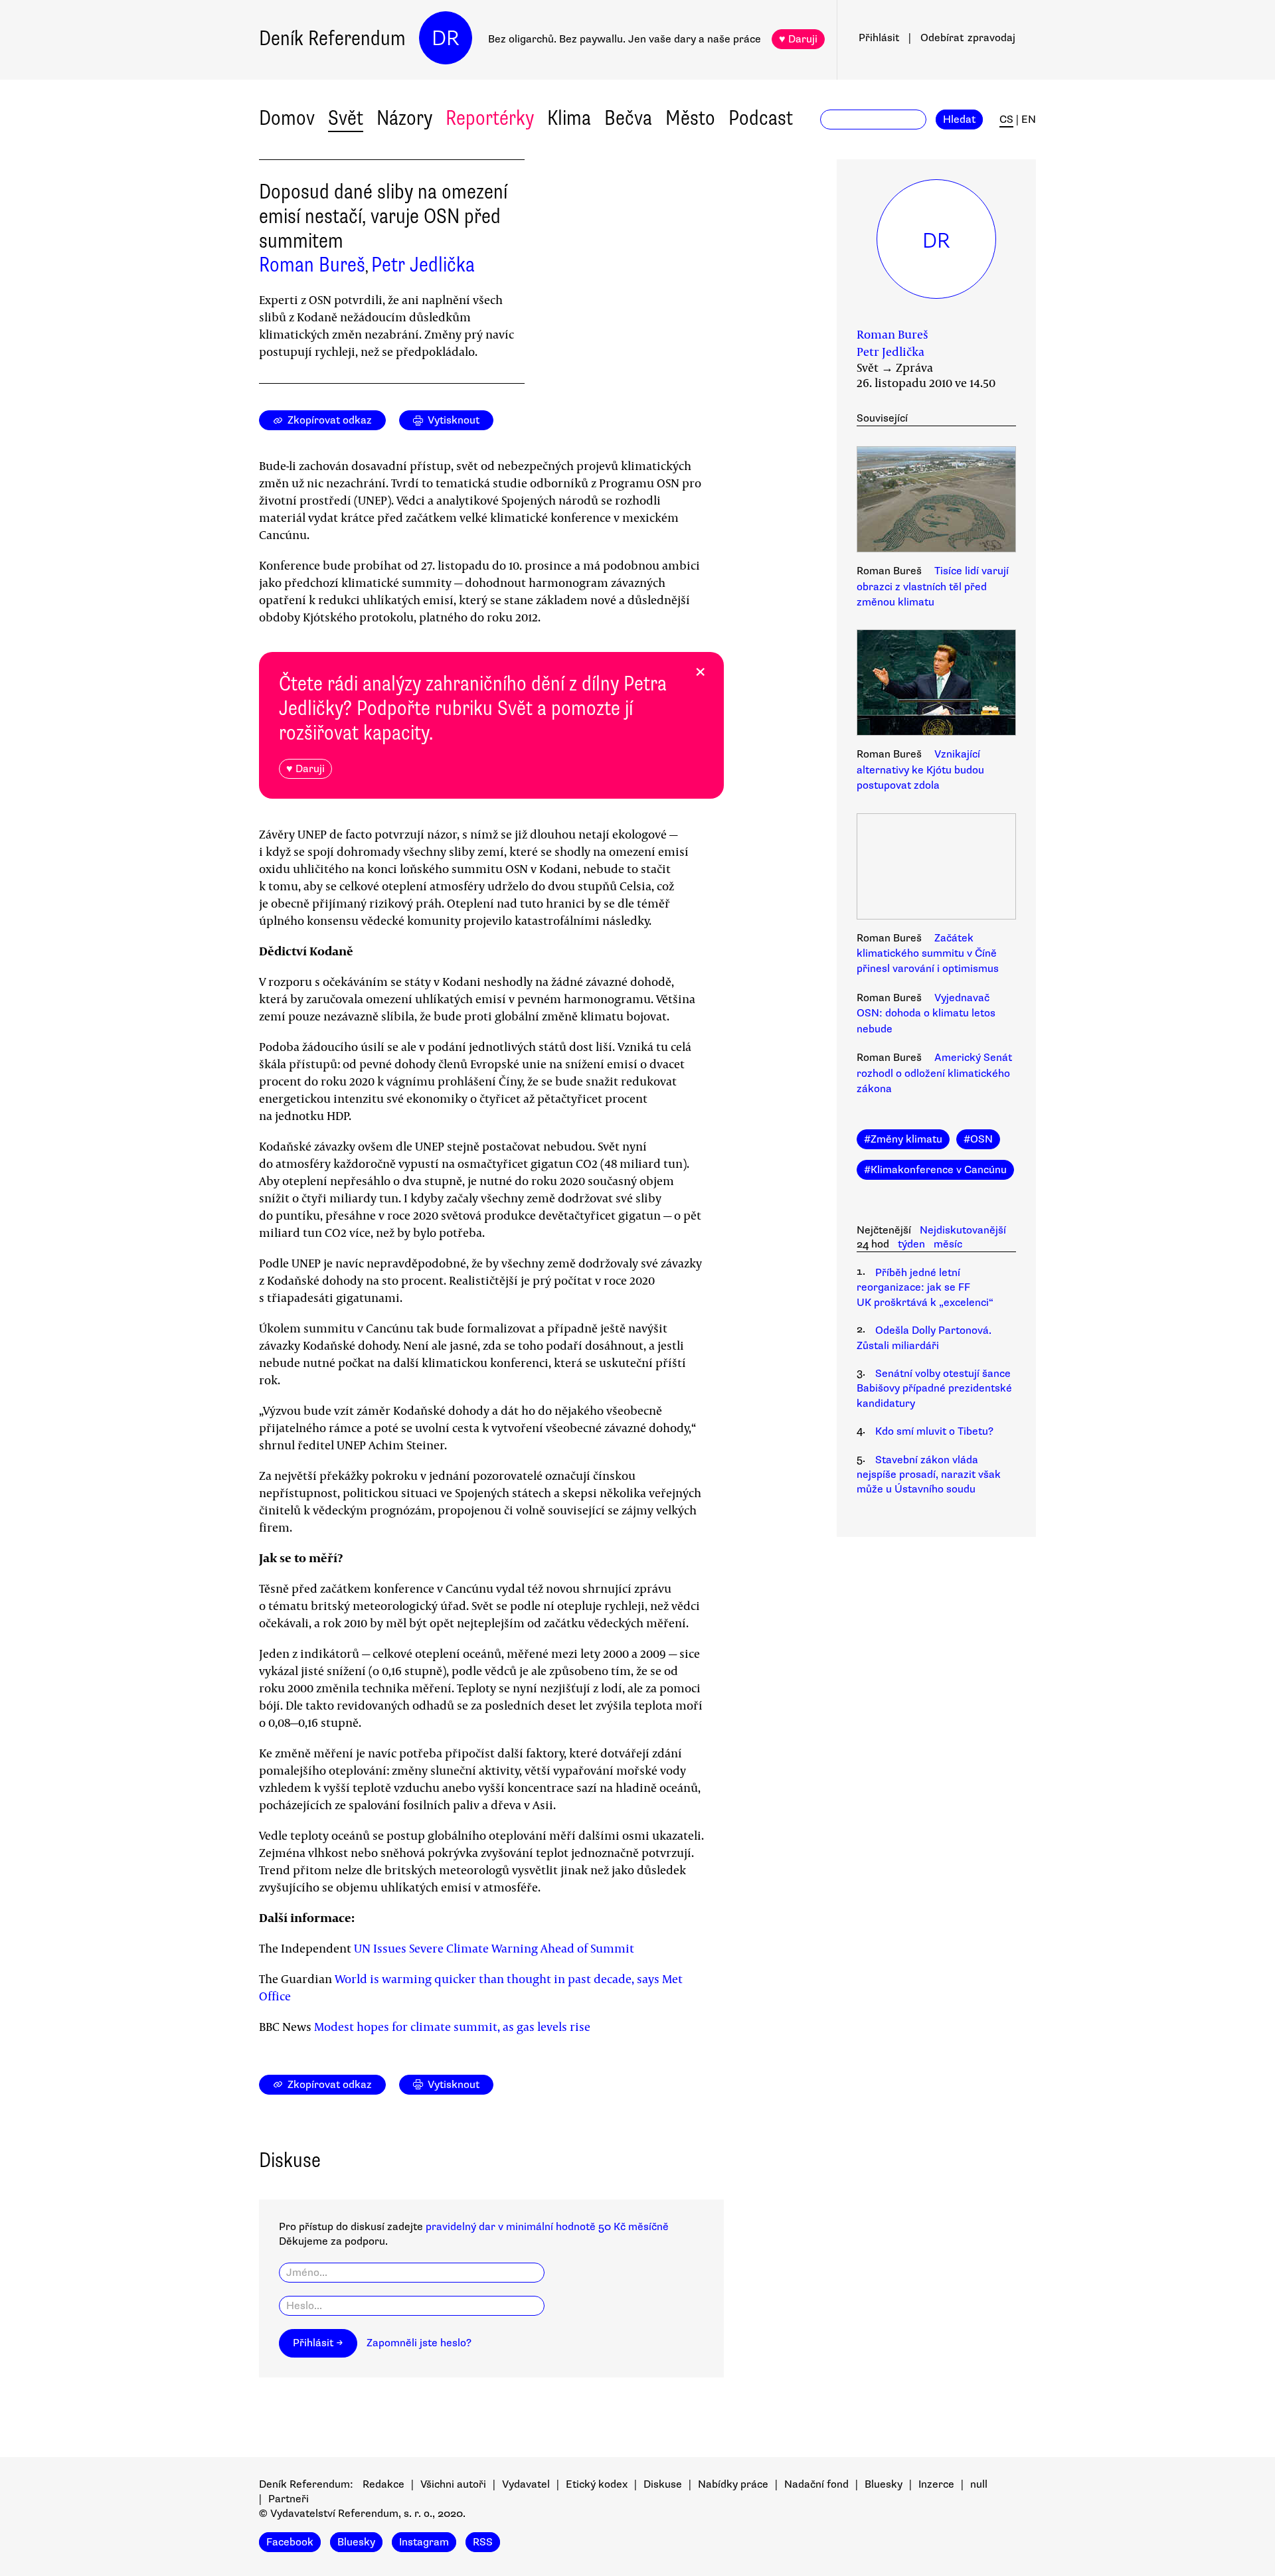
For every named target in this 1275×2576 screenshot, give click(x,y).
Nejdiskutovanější (963, 1230)
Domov (287, 118)
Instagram (424, 2542)
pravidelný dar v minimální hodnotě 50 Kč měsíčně (547, 2227)
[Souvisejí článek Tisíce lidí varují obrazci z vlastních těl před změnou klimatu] (936, 501)
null (979, 2484)
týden (911, 1244)
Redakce (383, 2484)
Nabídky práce (733, 2484)
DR (446, 38)
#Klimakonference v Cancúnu (935, 1170)
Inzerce (936, 2484)
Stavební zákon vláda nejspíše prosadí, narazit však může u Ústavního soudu (929, 1475)
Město (690, 118)
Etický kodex (597, 2484)
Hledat (959, 120)
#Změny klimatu (903, 1139)
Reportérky (490, 118)
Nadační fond (816, 2484)
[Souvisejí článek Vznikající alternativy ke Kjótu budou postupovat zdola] (936, 684)
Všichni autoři (453, 2484)
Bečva (628, 118)
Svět (346, 118)
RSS (483, 2542)
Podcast (761, 118)
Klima (569, 118)
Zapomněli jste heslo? (419, 2343)
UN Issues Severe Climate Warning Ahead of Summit (494, 1948)
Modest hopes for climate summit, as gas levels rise (452, 2026)
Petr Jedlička (423, 265)
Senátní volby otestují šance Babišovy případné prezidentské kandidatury (934, 1389)
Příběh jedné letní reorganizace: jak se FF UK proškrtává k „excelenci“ (925, 1288)
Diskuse (663, 2484)
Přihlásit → (318, 2343)
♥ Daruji (798, 39)
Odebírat (968, 38)
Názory (404, 118)
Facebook (290, 2542)
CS (1006, 120)
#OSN (978, 1139)
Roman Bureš (312, 265)
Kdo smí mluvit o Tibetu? (934, 1431)
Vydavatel (526, 2484)
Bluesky (884, 2484)
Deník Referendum (332, 38)
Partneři (289, 2499)
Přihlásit (879, 38)
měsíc (948, 1244)
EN (1029, 120)
